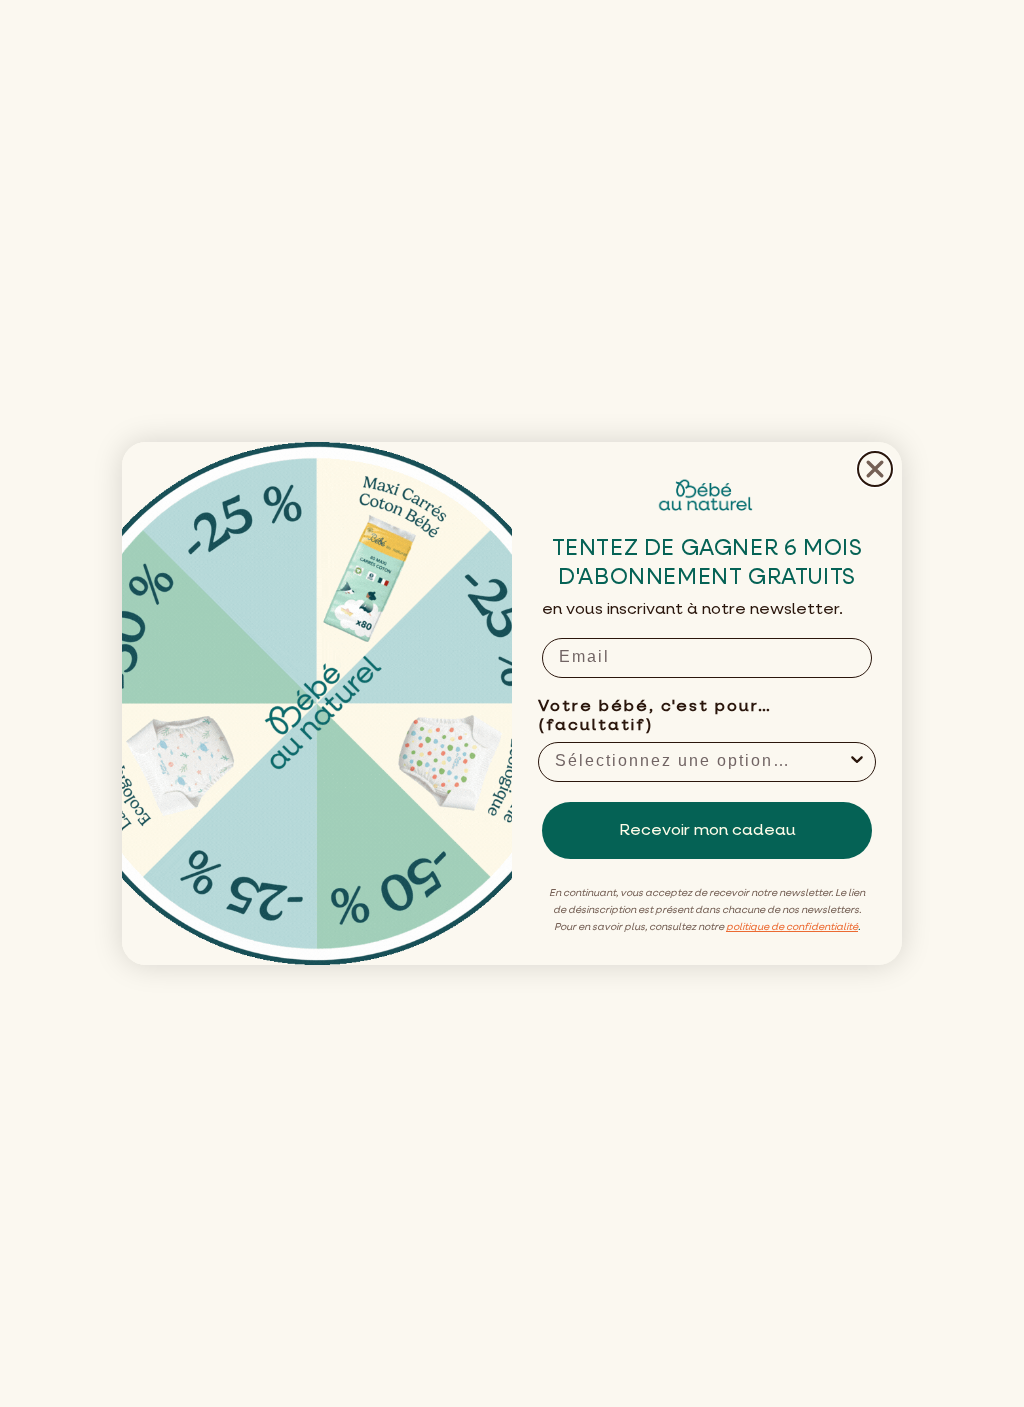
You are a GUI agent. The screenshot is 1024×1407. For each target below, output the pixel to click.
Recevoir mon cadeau (707, 831)
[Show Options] (857, 762)
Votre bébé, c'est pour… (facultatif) (655, 716)
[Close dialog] (875, 469)
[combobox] (701, 762)
